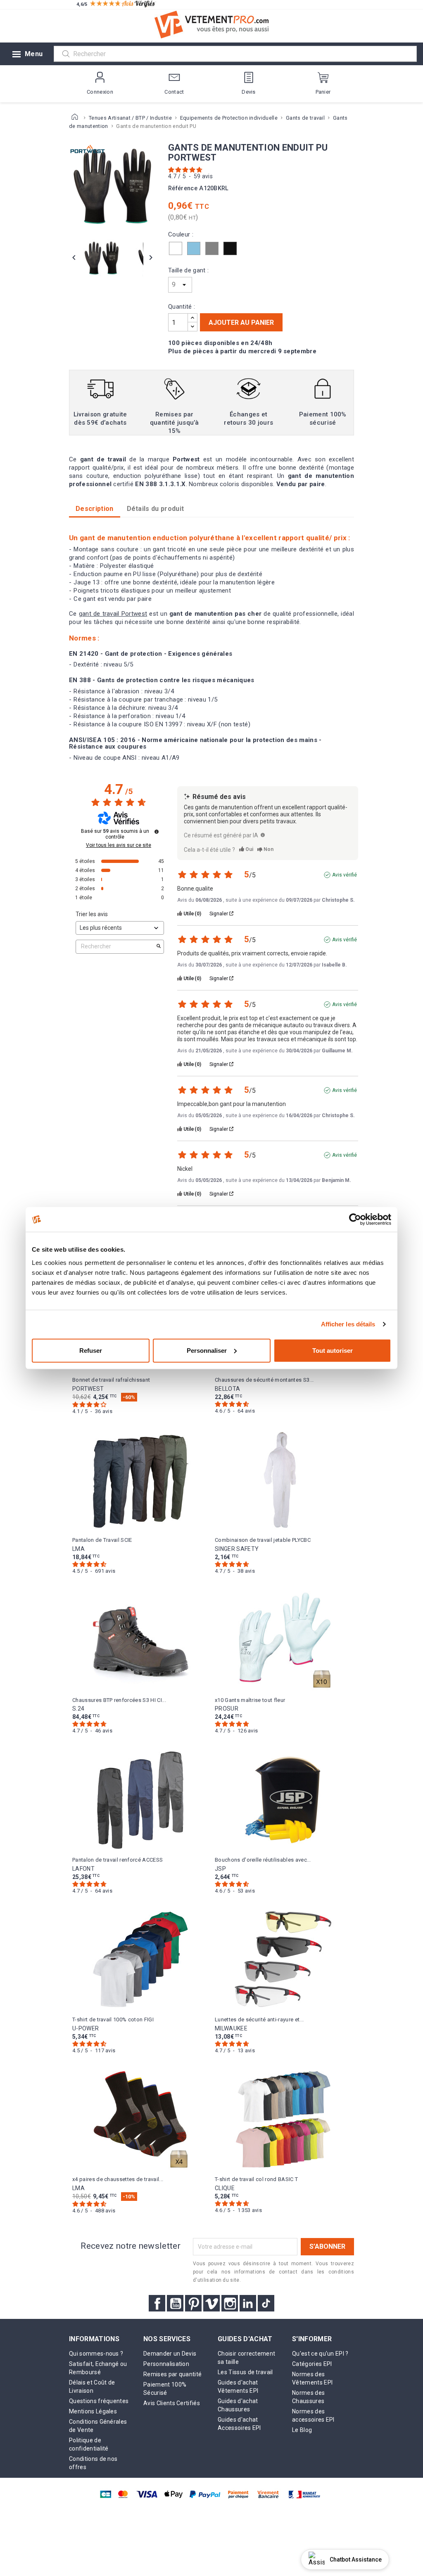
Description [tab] (95, 509)
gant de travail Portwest (113, 614)
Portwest (88, 1389)
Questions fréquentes (99, 2401)
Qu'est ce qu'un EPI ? (320, 2354)
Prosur (227, 1709)
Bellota (227, 1389)
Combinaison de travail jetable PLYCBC (263, 1540)
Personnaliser (207, 1350)
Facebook (157, 2303)
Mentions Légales (93, 2411)
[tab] (156, 509)
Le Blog (302, 2430)
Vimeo (211, 2303)
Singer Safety (237, 1549)
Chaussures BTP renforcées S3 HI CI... (119, 1700)
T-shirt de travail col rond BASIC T (256, 2179)
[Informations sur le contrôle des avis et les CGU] (157, 832)
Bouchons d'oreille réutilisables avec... (263, 1860)
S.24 (78, 1709)
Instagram (230, 2303)
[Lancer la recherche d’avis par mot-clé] (159, 947)
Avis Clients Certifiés (172, 2403)
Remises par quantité (172, 2374)
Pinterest (193, 2303)
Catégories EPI (312, 2364)
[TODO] (263, 835)
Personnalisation (166, 2364)
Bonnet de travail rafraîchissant (111, 1380)
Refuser (91, 1350)
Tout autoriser (333, 1350)
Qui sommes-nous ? (96, 2354)
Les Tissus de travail (245, 2372)
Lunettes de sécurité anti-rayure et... (259, 2019)
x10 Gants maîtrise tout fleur (250, 1700)
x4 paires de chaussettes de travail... (118, 2179)
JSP (220, 1869)
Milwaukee (231, 2028)
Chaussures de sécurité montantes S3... (264, 1380)
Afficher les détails (348, 1324)
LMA (78, 1549)
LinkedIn (248, 2303)
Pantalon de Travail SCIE (102, 1540)
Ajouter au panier (241, 323)
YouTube (175, 2303)
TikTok (266, 2303)
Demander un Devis (170, 2354)
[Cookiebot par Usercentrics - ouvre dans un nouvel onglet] (355, 1219)
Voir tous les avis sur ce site (119, 845)
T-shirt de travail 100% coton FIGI (113, 2019)
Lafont (83, 1869)
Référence (183, 188)
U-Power (86, 2028)
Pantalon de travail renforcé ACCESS (118, 1860)
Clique (225, 2188)
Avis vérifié (345, 875)
